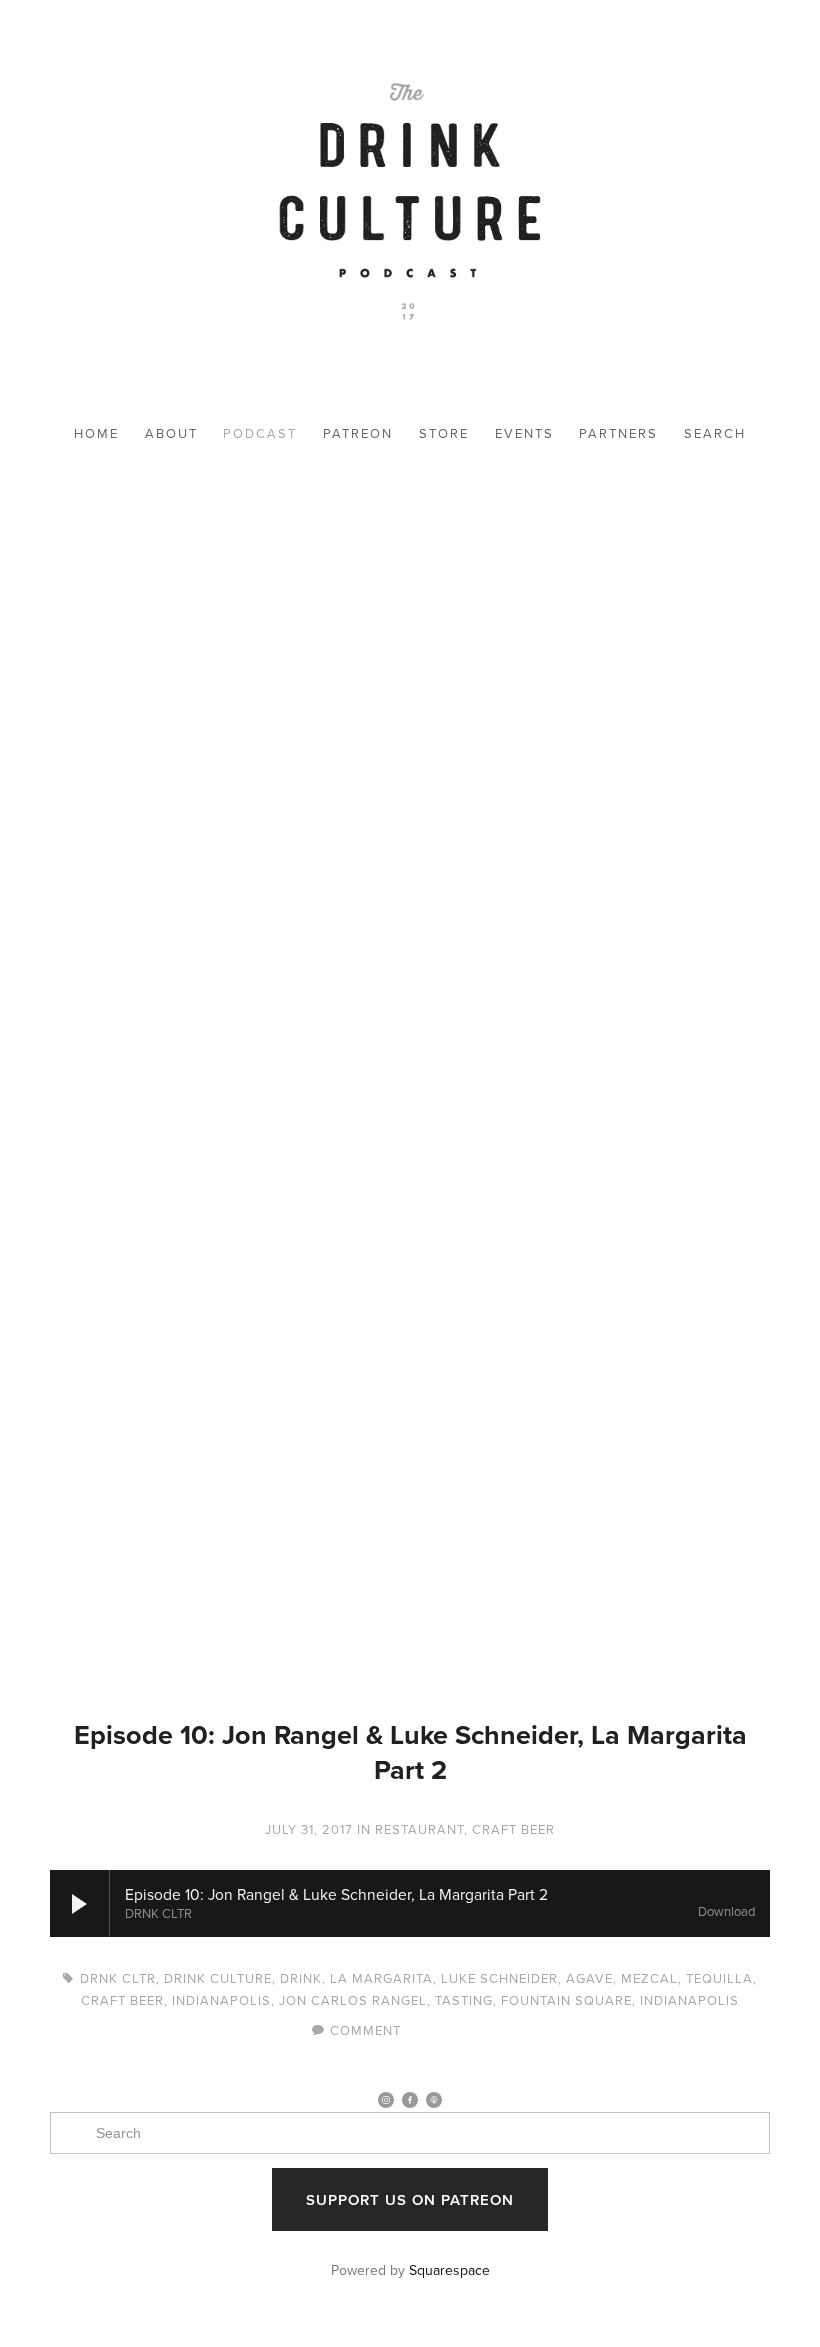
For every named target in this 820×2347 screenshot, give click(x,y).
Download (726, 1912)
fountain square (566, 2000)
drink (301, 1978)
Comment (365, 2030)
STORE (444, 433)
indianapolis (689, 2000)
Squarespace (449, 2270)
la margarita (381, 1978)
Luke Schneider (499, 1978)
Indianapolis (221, 2000)
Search (715, 433)
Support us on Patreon (410, 2199)
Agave (589, 1978)
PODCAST (260, 433)
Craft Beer (513, 1829)
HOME (96, 433)
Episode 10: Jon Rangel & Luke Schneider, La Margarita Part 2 (410, 1752)
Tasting (464, 2000)
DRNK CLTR (118, 1978)
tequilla (719, 1978)
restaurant (419, 1829)
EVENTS (524, 433)
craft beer (122, 2000)
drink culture (218, 1978)
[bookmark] (410, 205)
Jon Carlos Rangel (353, 2000)
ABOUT (171, 433)
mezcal (649, 1978)
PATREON (358, 433)
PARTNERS (618, 433)
